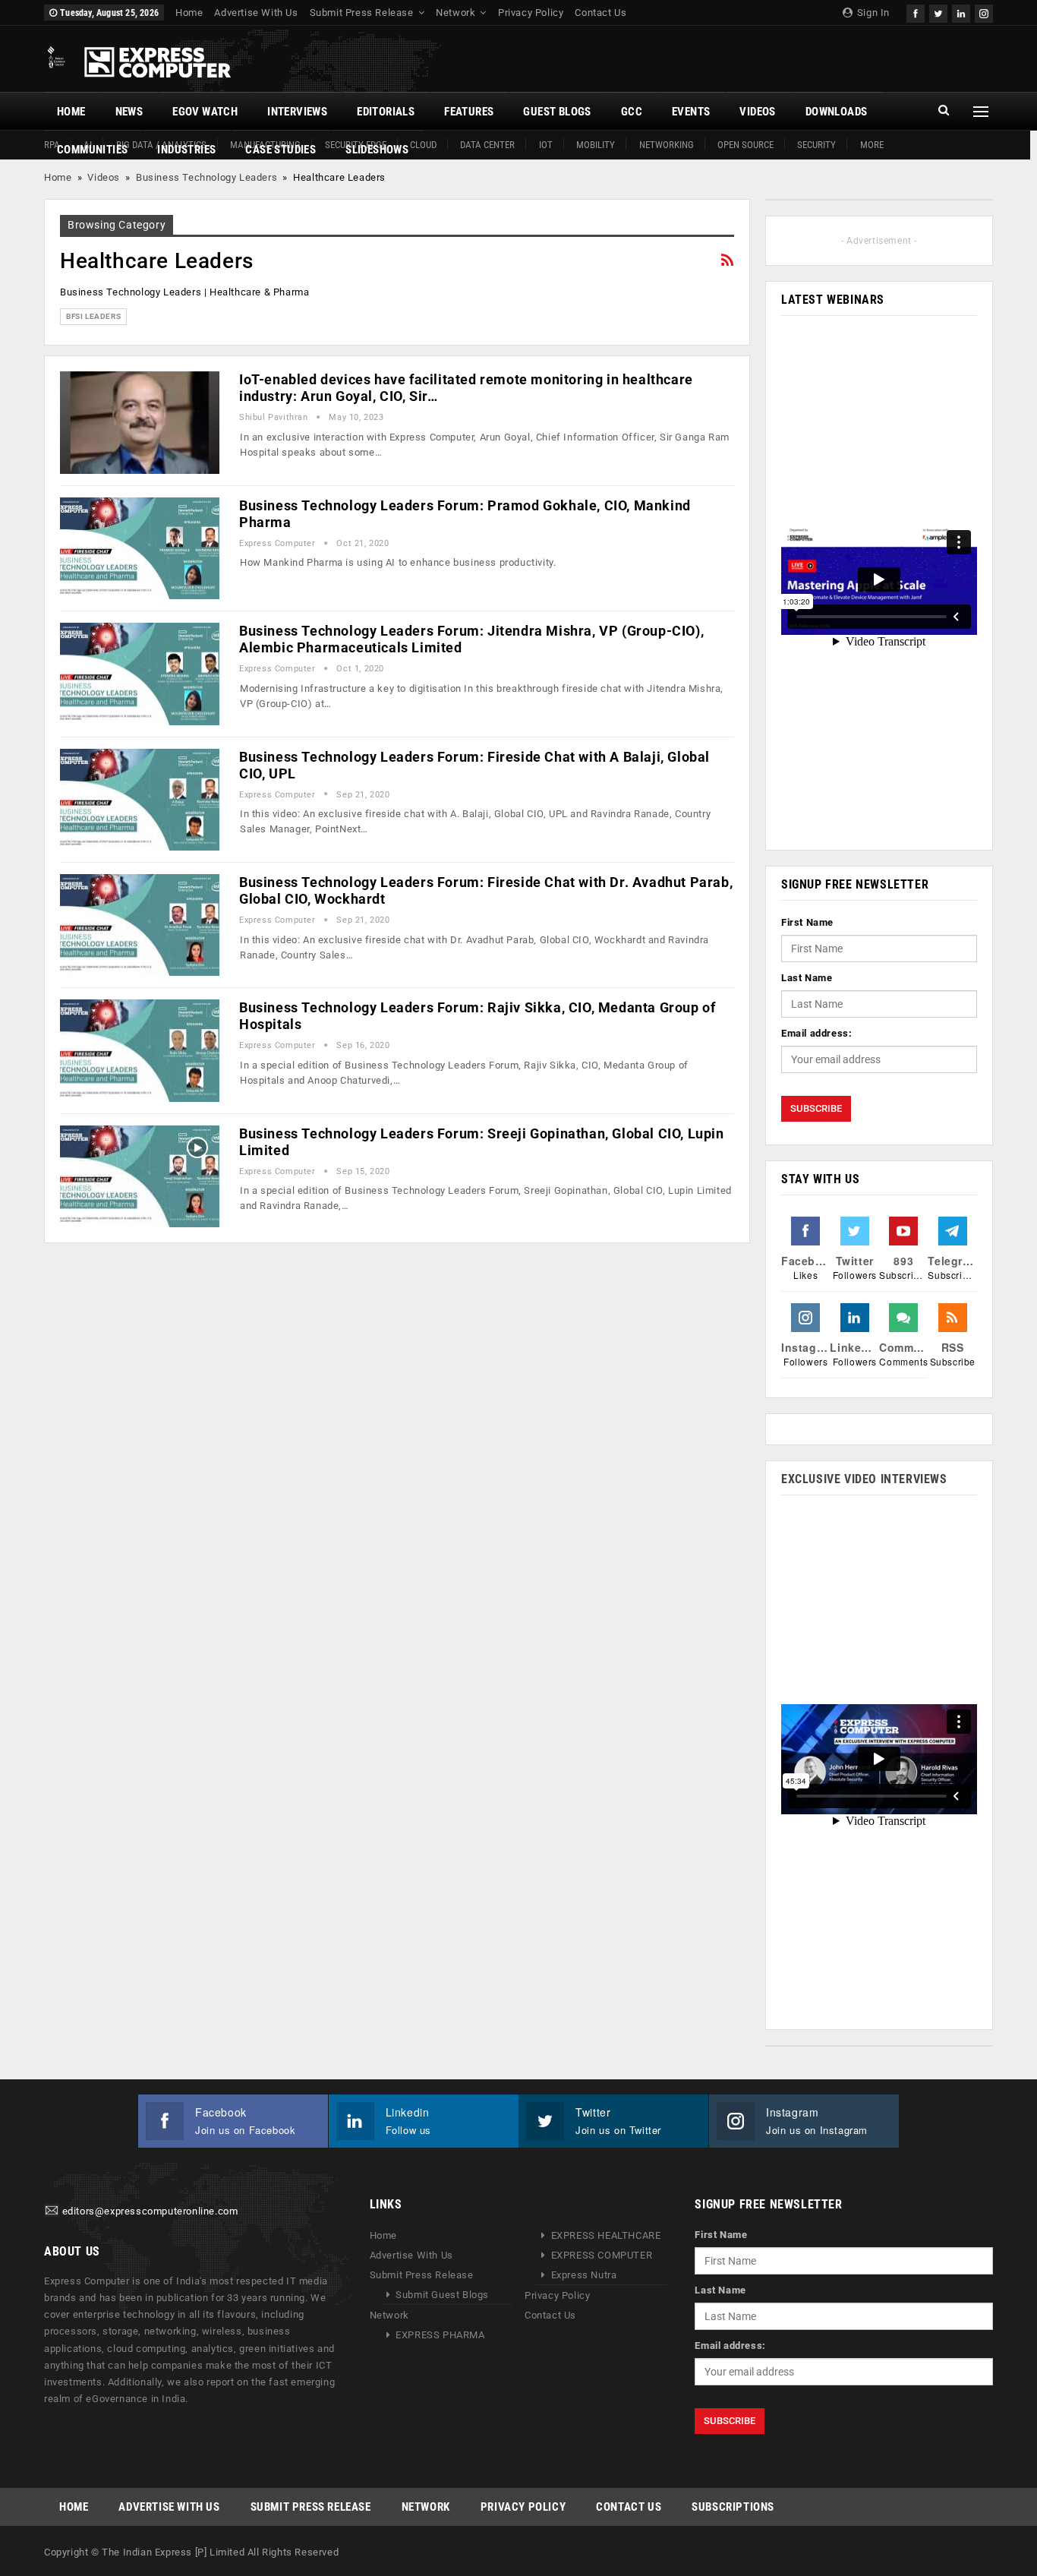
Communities (92, 150)
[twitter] (938, 12)
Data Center (487, 145)
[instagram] (984, 12)
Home (189, 13)
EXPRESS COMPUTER (602, 2255)
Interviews (297, 112)
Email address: (816, 1033)
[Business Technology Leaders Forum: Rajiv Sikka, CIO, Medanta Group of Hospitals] (140, 1050)
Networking (667, 145)
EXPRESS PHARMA (440, 2335)
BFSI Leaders (93, 316)
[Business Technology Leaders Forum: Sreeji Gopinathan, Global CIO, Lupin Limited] (140, 1176)
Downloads (837, 112)
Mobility (596, 145)
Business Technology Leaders (206, 177)
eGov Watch (205, 112)
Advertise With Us (256, 13)
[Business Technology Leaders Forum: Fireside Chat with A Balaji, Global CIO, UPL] (140, 800)
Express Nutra (584, 2275)
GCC (632, 112)
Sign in (872, 13)
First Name (807, 922)
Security (816, 145)
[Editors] (52, 2212)
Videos (757, 112)
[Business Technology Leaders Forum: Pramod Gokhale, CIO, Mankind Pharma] (140, 548)
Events (691, 112)
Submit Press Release (362, 13)
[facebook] (916, 12)
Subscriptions (733, 2507)
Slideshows (377, 150)
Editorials (386, 112)
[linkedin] (961, 12)
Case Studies (281, 150)
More (872, 145)
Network (455, 13)
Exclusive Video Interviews (864, 1479)
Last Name (807, 978)
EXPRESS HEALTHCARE (606, 2235)
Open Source (745, 145)
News (129, 112)
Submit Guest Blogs (442, 2295)
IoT (546, 145)
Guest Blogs (557, 112)
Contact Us (600, 13)
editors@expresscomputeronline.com (150, 2212)
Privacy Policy (531, 13)
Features (469, 112)
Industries (186, 150)
